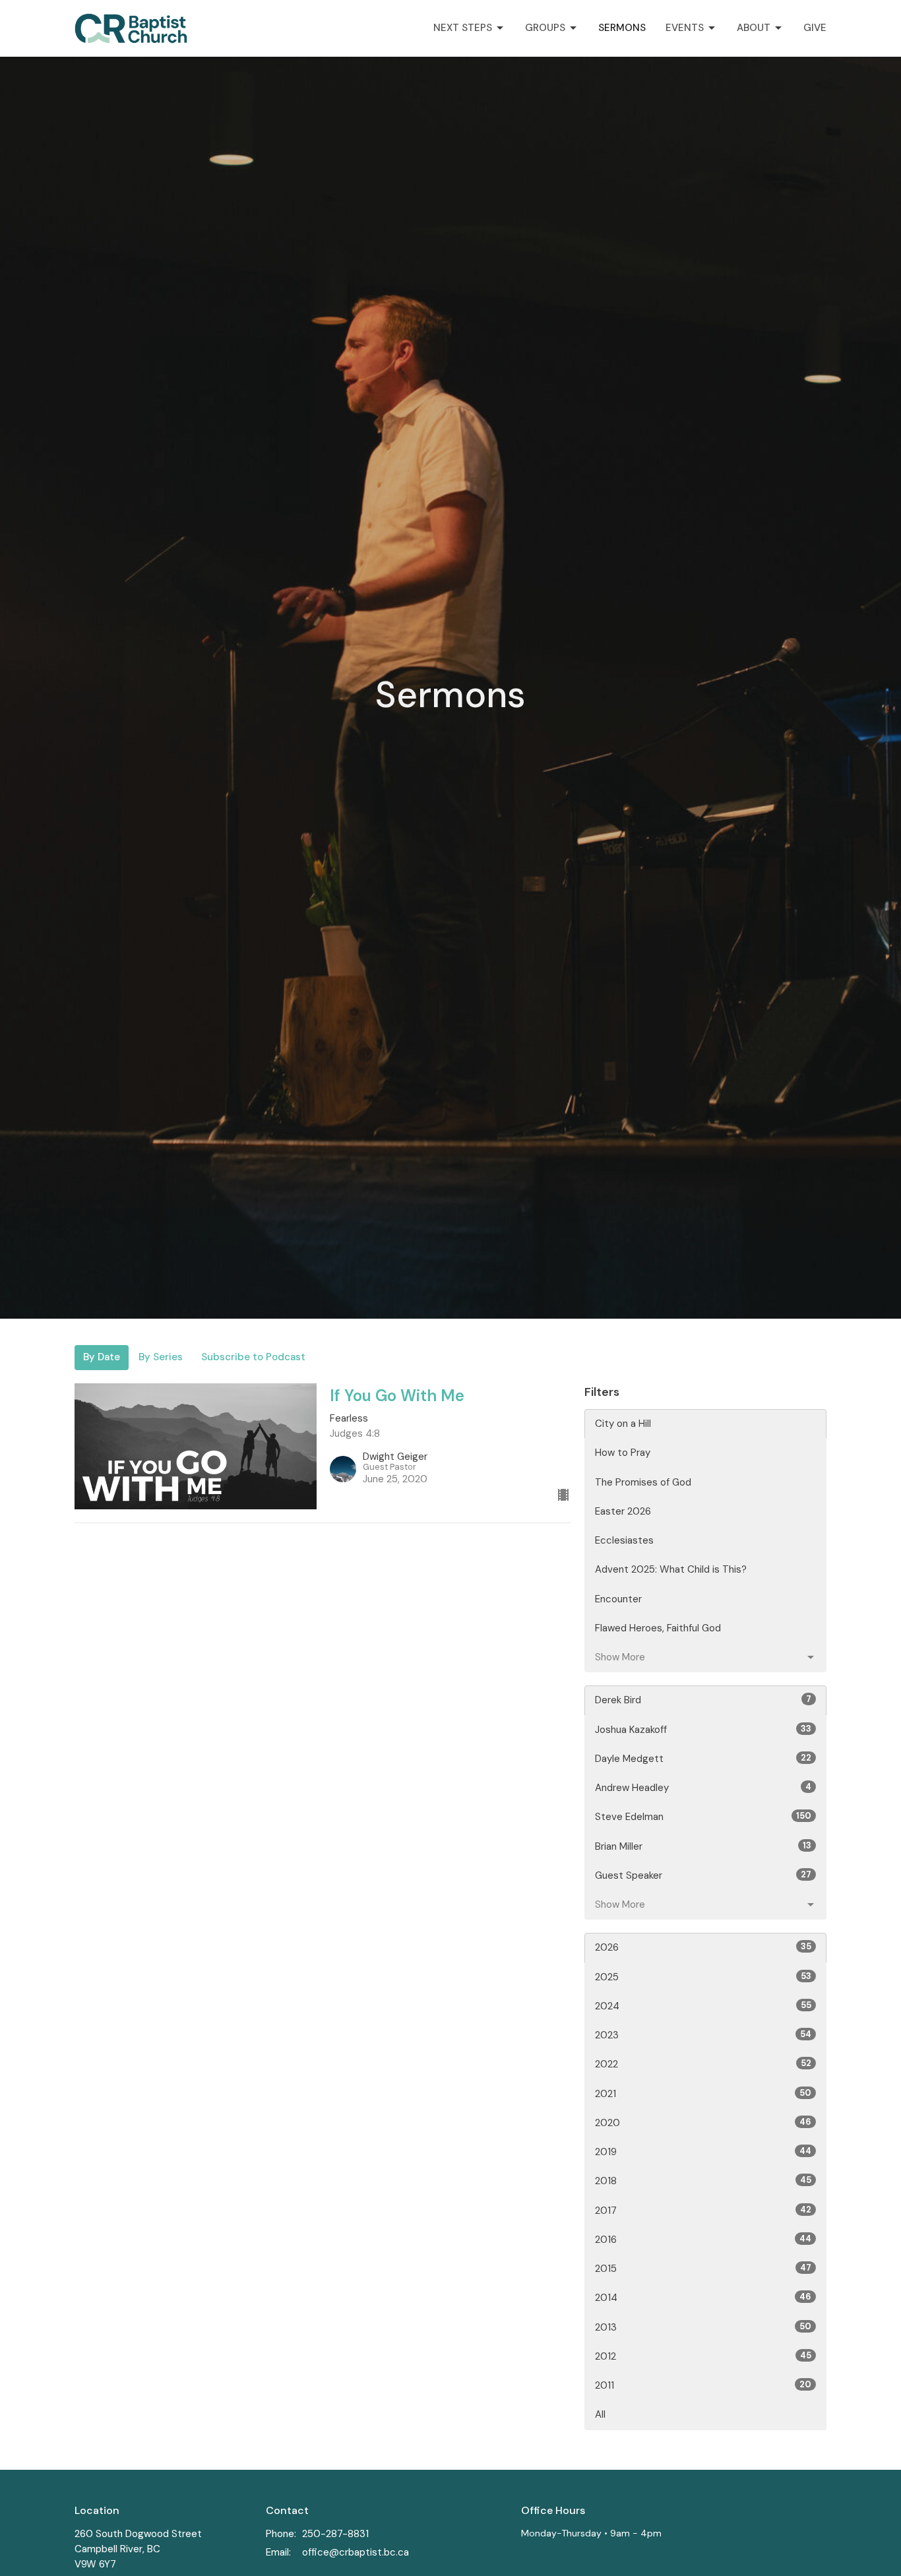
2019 (703, 2152)
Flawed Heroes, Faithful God (658, 1628)
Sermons (622, 28)
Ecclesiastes (624, 1540)
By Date (102, 1357)
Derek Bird (703, 1700)
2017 (703, 2211)
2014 (703, 2298)
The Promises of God (643, 1482)
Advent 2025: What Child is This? (671, 1569)
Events (685, 28)
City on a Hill (623, 1424)
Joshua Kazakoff (703, 1730)
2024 (703, 2006)
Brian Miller (703, 1846)
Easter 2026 (623, 1511)
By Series (161, 1357)
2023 (703, 2035)
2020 (703, 2123)
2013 (703, 2327)
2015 (703, 2269)
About (754, 28)
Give (815, 28)
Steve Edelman (703, 1817)
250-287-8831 (335, 2534)
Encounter (618, 1599)
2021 (703, 2094)
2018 (703, 2181)
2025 (703, 1977)
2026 (703, 1947)
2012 (703, 2356)
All (600, 2414)
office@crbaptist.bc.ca (356, 2552)
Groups (545, 28)
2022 (703, 2064)
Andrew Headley (703, 1788)
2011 (703, 2385)
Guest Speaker (703, 1875)
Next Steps (463, 28)
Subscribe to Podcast (253, 1357)
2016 (703, 2240)
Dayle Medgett (703, 1759)
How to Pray (623, 1453)
